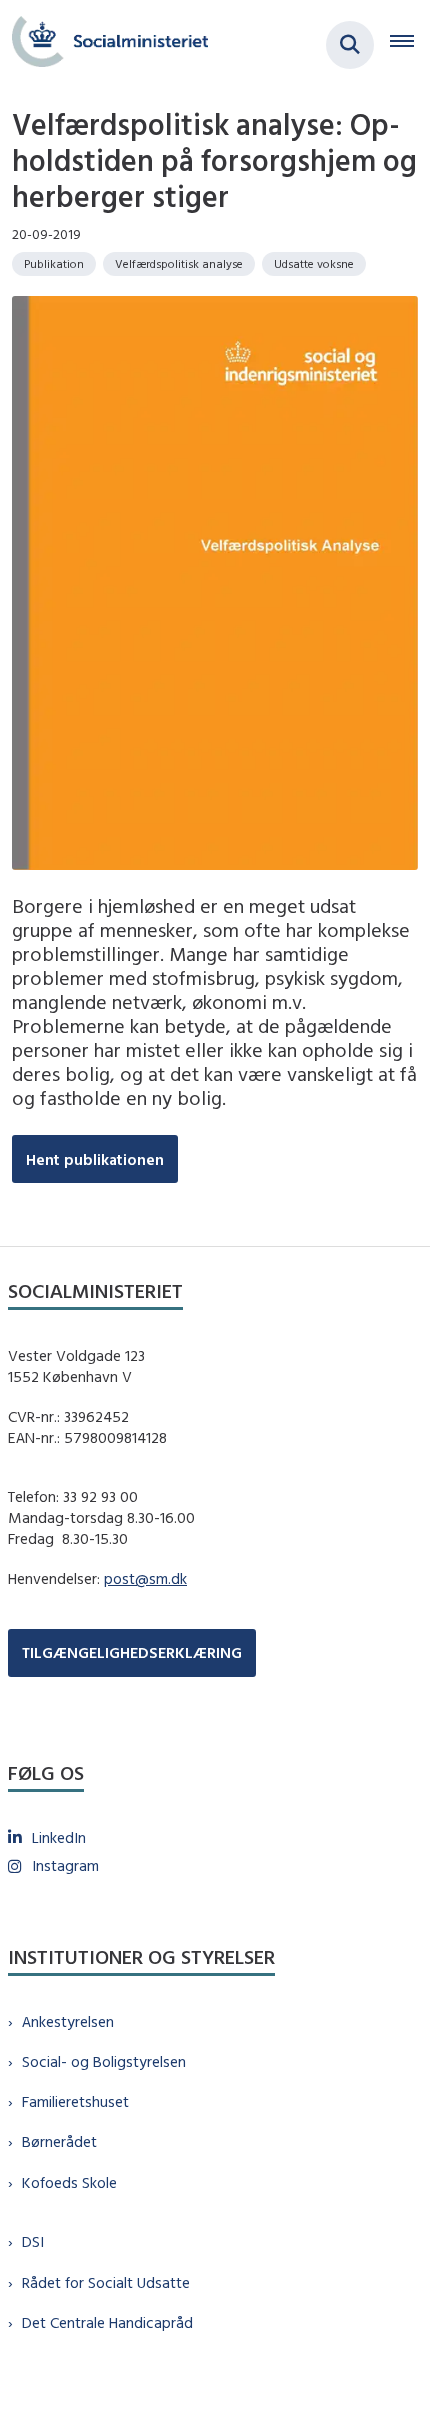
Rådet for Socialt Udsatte (106, 2282)
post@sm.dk (145, 1578)
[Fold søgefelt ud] (350, 45)
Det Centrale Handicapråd (107, 2322)
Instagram (65, 1865)
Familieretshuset (75, 2101)
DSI (33, 2241)
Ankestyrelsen (68, 2021)
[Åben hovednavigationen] (410, 45)
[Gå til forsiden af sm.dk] (104, 44)
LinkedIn (59, 1837)
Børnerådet (59, 2141)
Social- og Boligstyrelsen (104, 2061)
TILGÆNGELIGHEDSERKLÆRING (132, 1652)
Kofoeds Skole (69, 2182)
